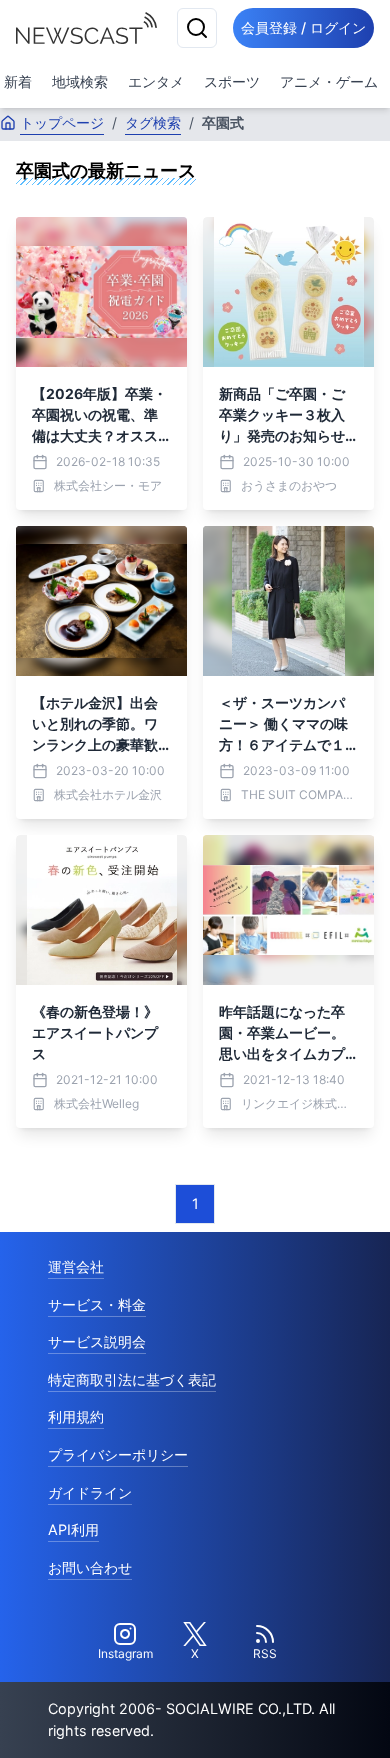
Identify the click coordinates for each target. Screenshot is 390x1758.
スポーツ (232, 81)
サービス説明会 (97, 1341)
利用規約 (76, 1416)
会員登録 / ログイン (303, 27)
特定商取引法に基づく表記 (132, 1379)
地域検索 (80, 81)
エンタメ (156, 81)
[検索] (197, 28)
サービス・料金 (97, 1304)
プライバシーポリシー (118, 1454)
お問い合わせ (90, 1567)
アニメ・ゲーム (329, 81)
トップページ (62, 122)
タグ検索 (153, 122)
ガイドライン (90, 1492)
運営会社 (76, 1266)
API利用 (73, 1529)
